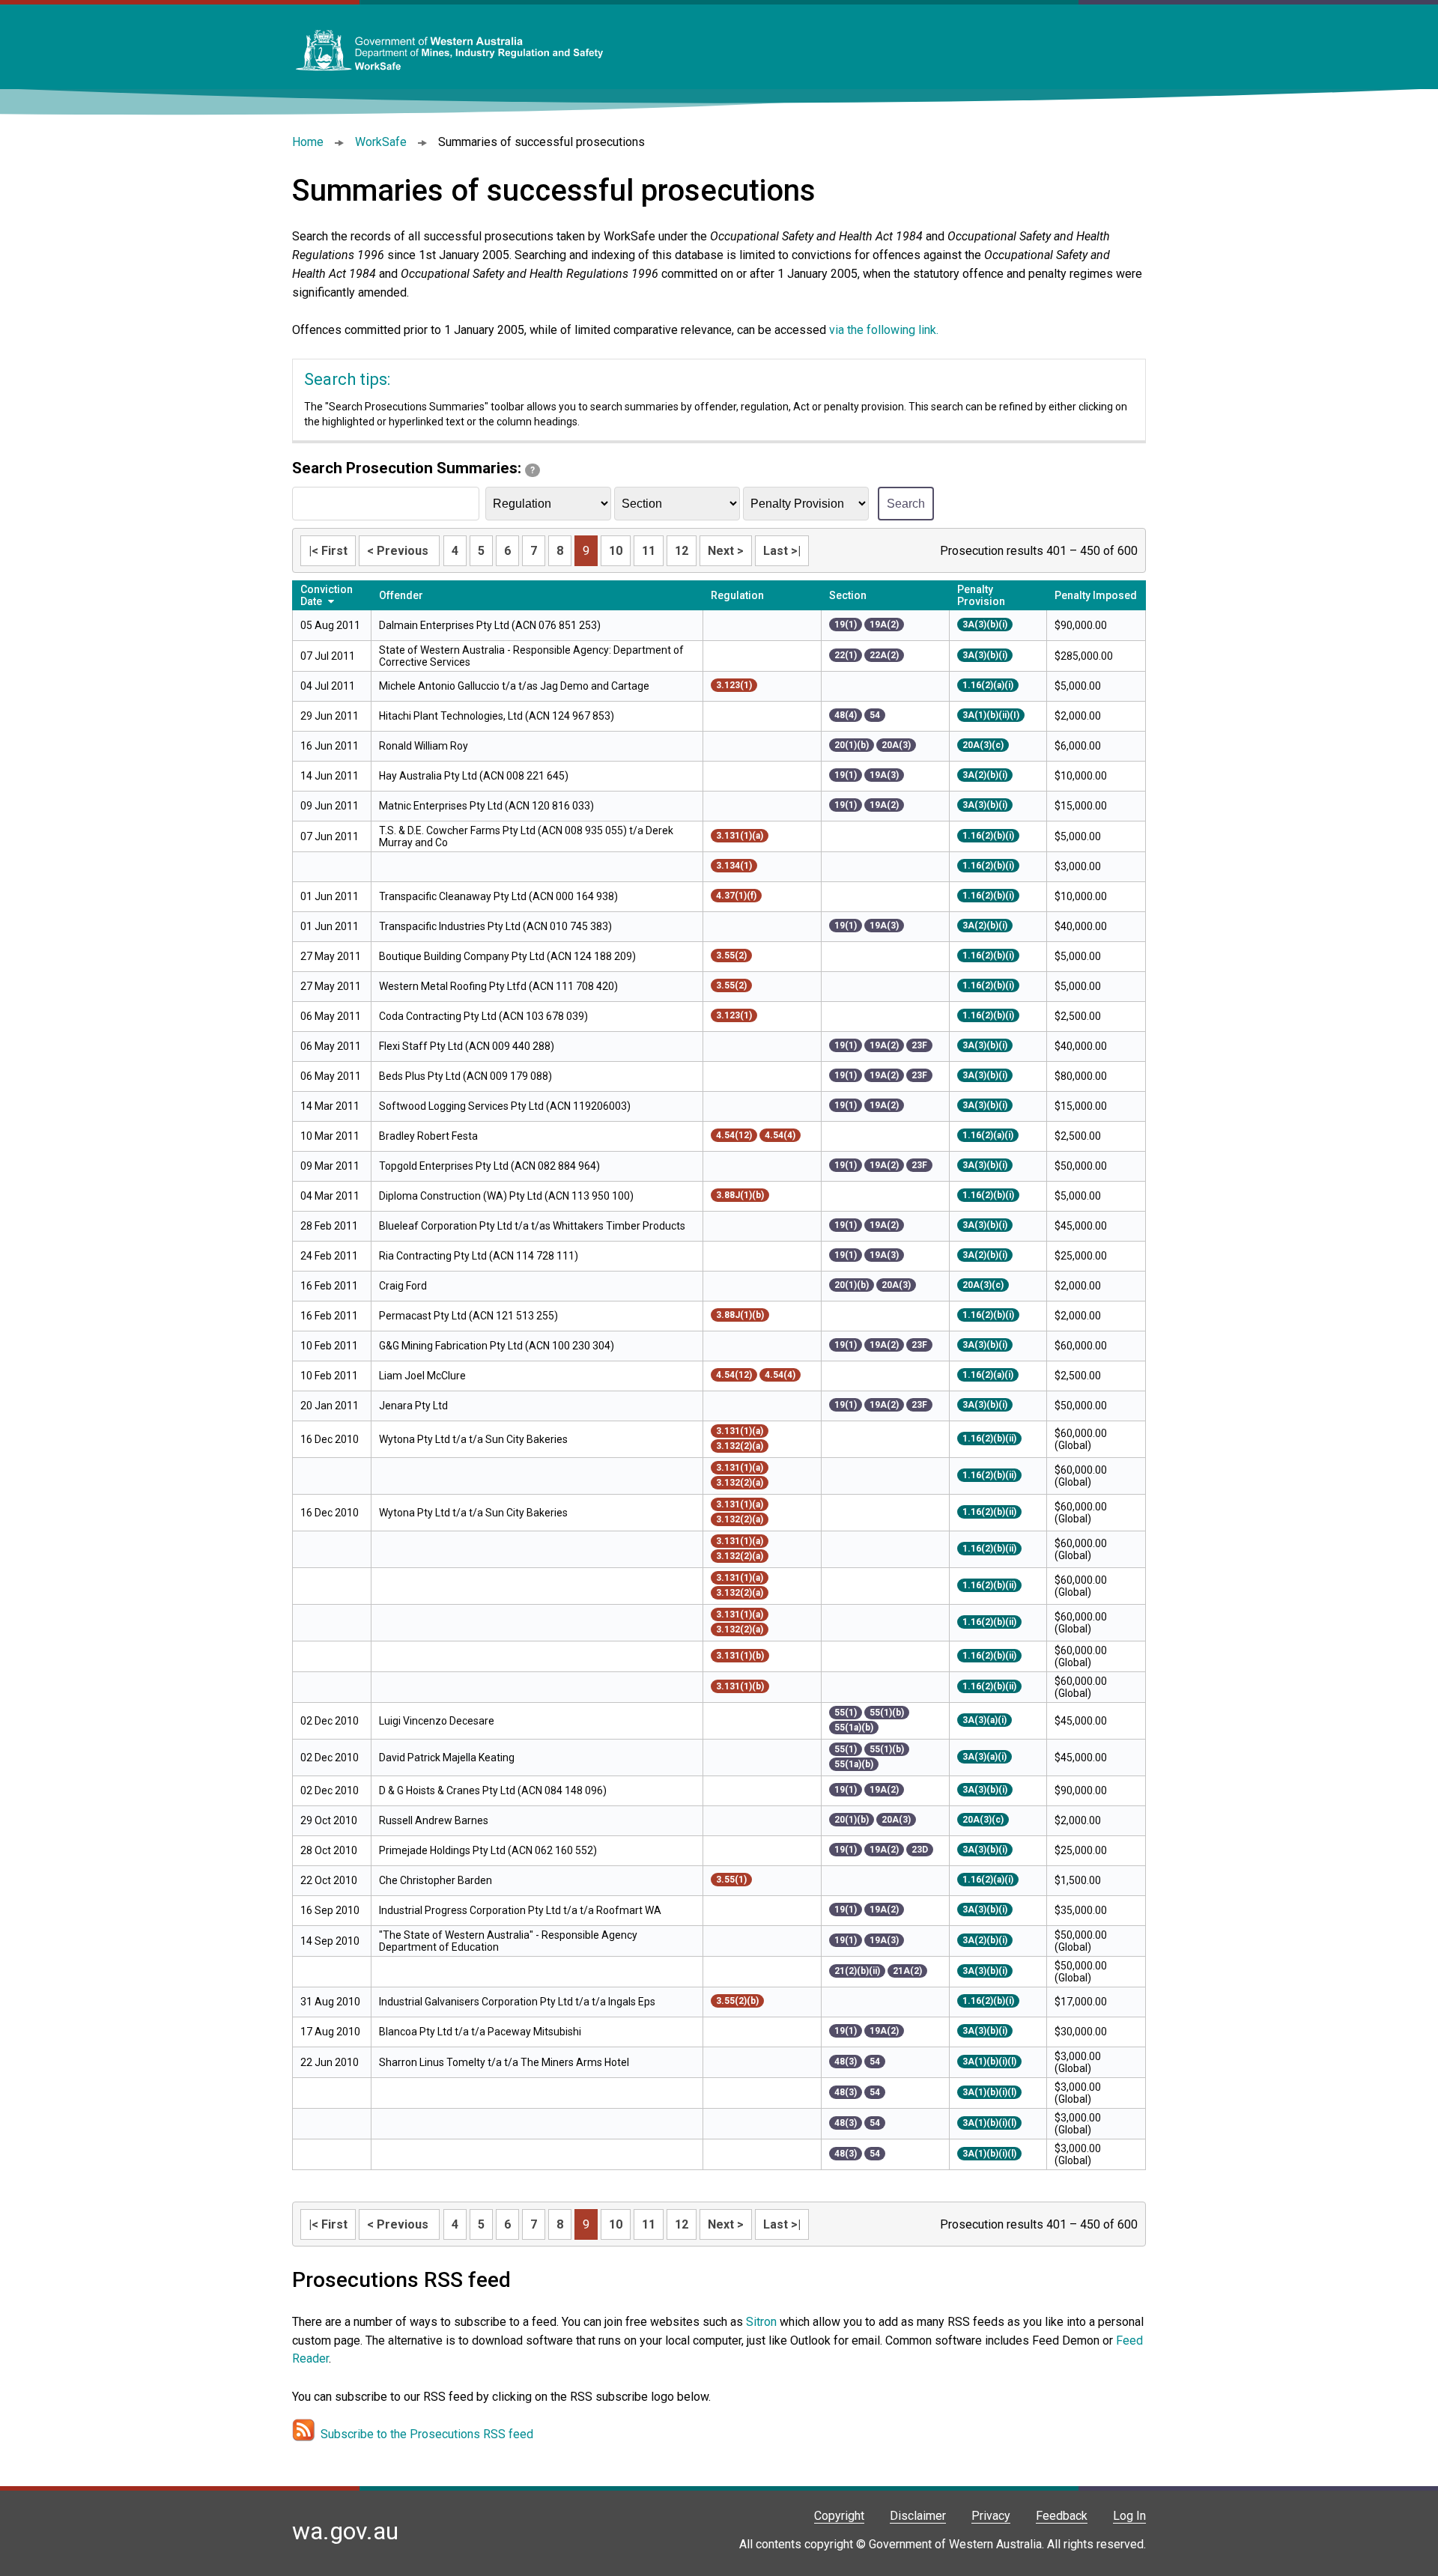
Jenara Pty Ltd (415, 1406)
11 (649, 551)
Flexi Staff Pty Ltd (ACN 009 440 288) (467, 1046)
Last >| (782, 551)
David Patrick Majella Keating (448, 1758)
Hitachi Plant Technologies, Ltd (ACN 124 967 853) (497, 716)
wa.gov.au (345, 2531)
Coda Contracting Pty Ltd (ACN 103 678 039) (483, 1016)
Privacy (991, 2516)
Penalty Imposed (1096, 595)
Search (906, 504)
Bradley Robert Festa (428, 1136)
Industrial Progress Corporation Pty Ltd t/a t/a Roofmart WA (520, 1910)
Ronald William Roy (424, 746)
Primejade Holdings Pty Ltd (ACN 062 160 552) (488, 1850)
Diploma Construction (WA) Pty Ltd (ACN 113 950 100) (506, 1196)
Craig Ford (403, 1286)
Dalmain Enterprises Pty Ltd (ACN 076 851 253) (490, 625)
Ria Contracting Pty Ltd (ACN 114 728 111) (479, 1256)
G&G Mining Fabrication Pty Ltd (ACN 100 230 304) (497, 1346)
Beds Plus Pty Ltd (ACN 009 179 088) (465, 1076)
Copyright (839, 2516)
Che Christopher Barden (436, 1880)
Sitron (763, 2322)
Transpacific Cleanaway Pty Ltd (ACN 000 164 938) (498, 896)
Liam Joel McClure (422, 1376)
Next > (726, 551)
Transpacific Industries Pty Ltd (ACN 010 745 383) (495, 926)
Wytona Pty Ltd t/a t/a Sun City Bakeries (473, 1439)
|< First (328, 551)
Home (308, 142)
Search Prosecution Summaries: (413, 468)
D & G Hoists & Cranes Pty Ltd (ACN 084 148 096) (493, 1790)
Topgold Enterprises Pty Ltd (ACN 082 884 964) (489, 1166)
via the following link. (884, 330)
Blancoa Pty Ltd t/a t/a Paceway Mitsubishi (481, 2032)
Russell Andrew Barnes (434, 1820)
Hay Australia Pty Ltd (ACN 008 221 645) (474, 776)
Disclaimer (918, 2516)
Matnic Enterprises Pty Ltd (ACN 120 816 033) (486, 806)
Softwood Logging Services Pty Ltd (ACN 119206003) (505, 1106)
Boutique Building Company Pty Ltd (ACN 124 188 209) (507, 956)
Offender (401, 595)
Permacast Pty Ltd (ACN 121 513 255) (468, 1316)
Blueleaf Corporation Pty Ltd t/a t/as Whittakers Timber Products (533, 1226)
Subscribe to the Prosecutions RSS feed (427, 2434)
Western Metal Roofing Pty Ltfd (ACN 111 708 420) (498, 986)
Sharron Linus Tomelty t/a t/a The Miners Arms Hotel (504, 2062)
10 (616, 551)
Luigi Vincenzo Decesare (437, 1721)
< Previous (399, 551)
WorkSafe (381, 142)
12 (682, 551)
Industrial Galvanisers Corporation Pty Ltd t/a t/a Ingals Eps (517, 2002)
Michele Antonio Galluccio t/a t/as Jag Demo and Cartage (514, 686)
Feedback (1062, 2516)
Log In (1129, 2516)
